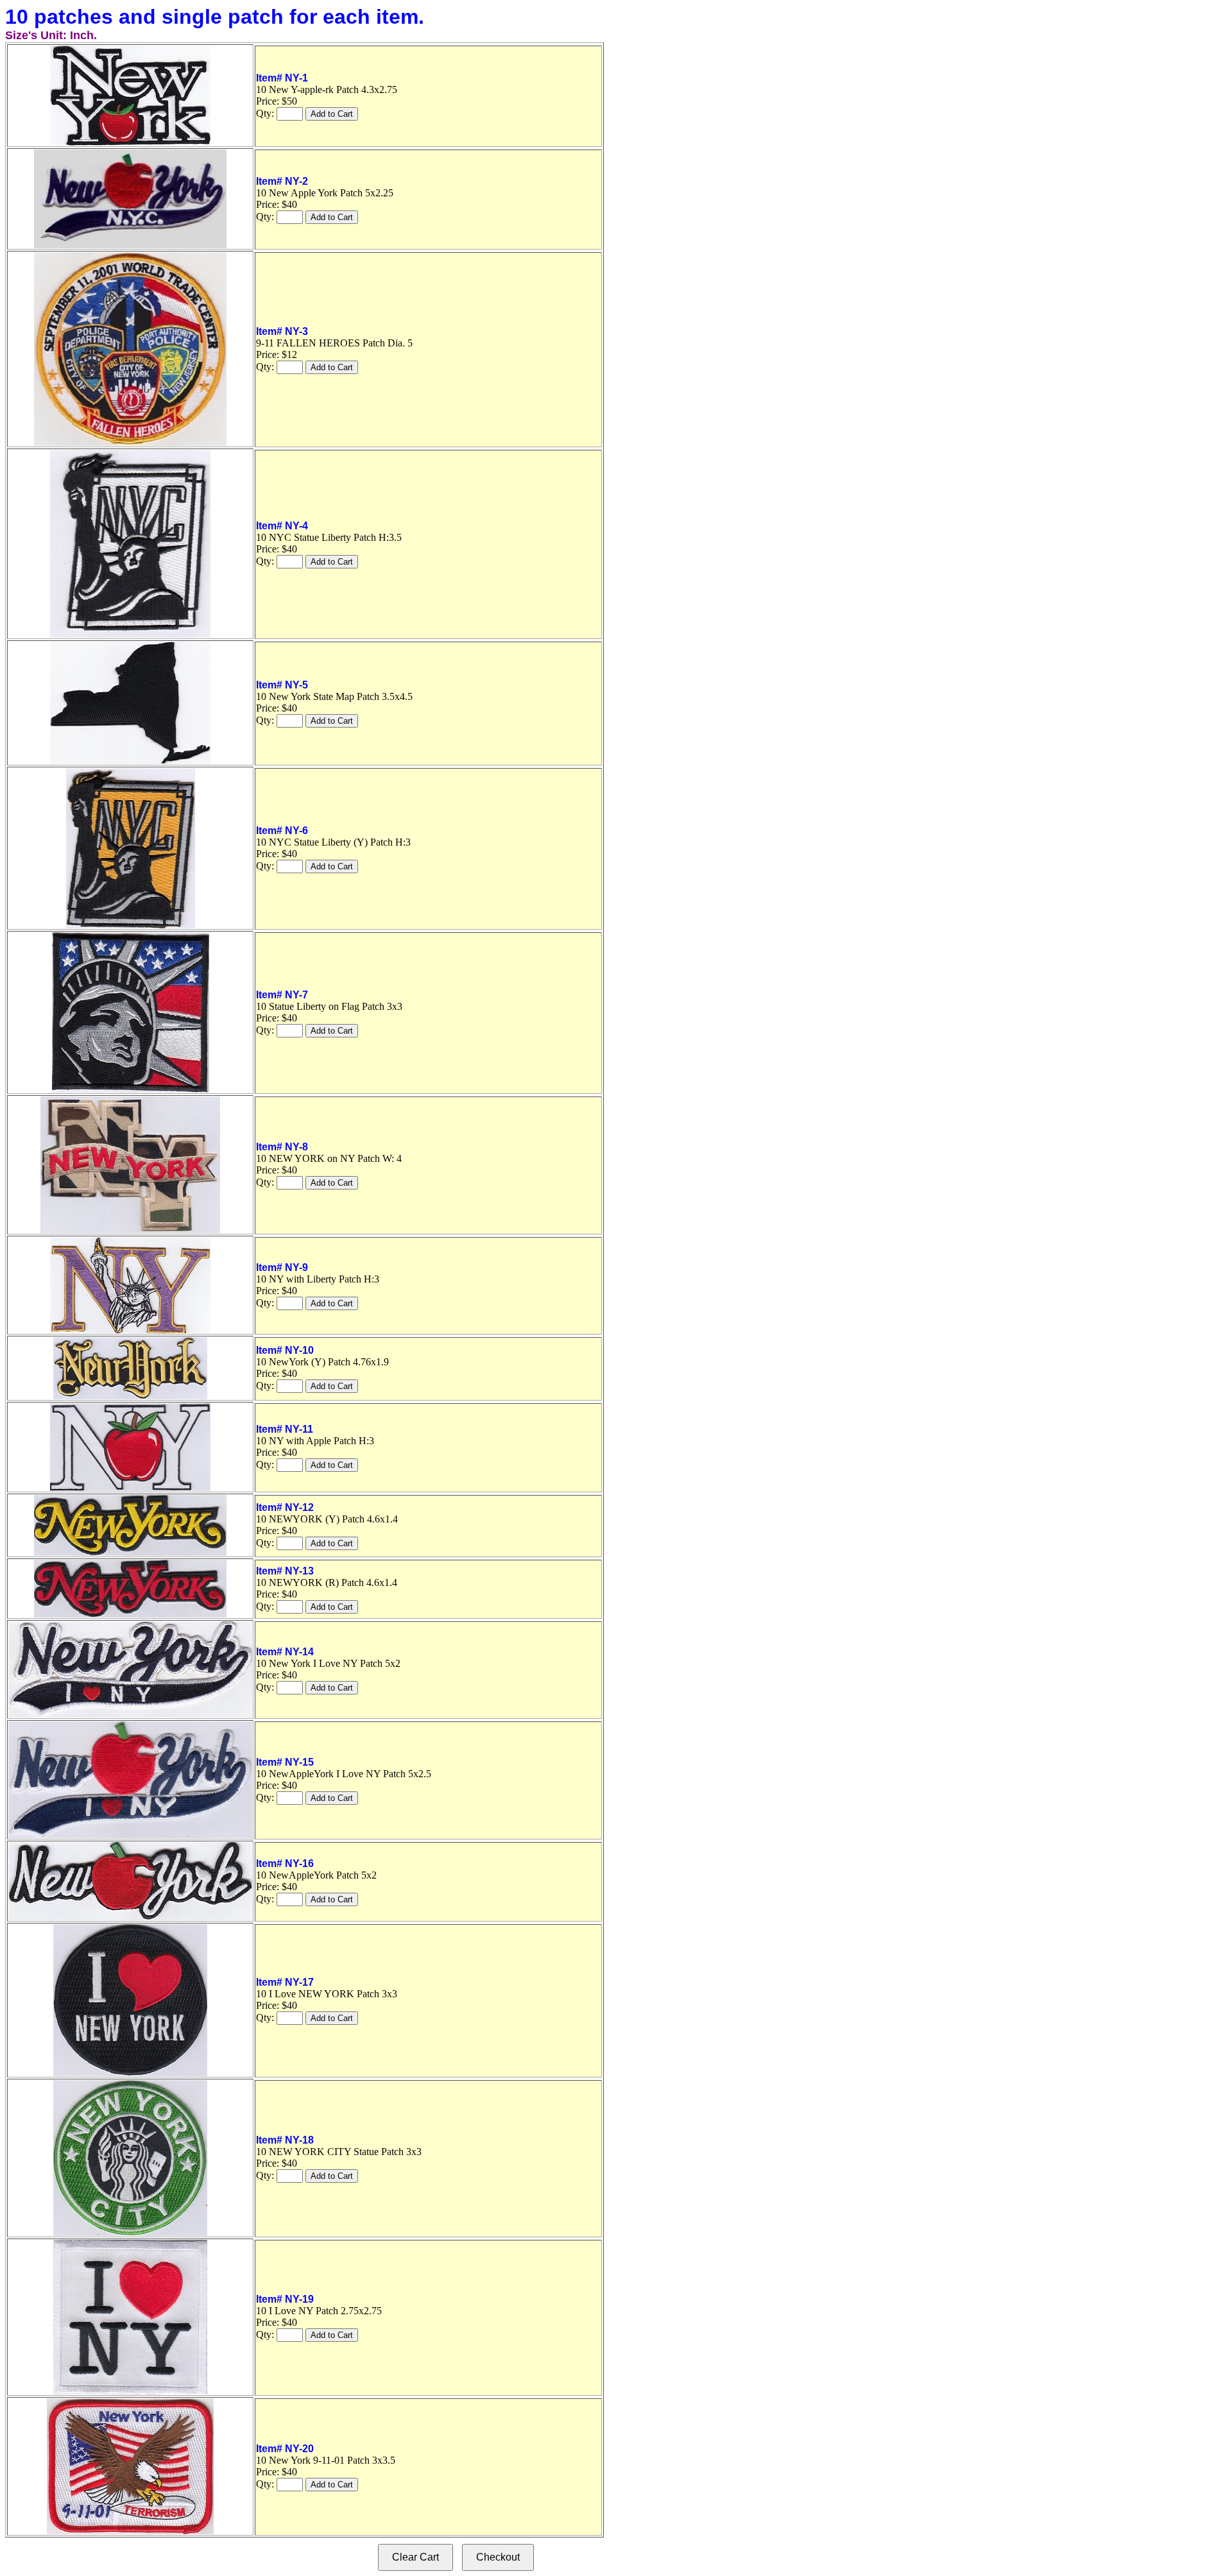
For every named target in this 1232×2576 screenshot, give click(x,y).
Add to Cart (332, 114)
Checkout (498, 2557)
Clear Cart (415, 2557)
